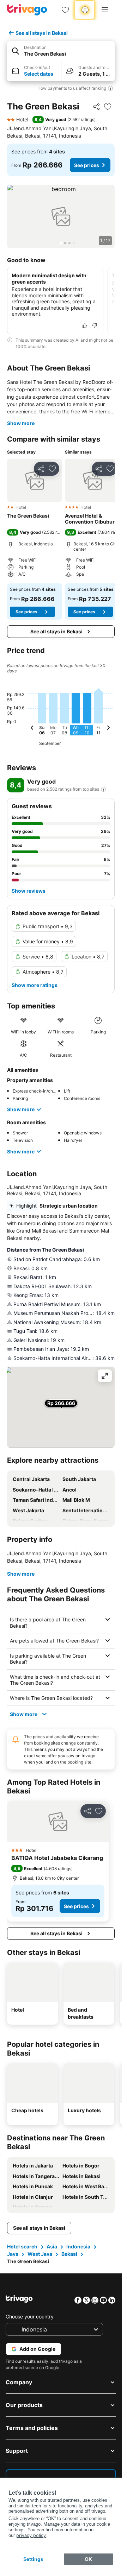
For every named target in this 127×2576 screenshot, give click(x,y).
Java (13, 2254)
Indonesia (78, 2246)
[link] (65, 10)
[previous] (32, 729)
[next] (108, 729)
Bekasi (69, 2254)
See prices (87, 165)
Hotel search (22, 2246)
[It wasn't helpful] (95, 325)
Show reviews (29, 891)
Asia (52, 2246)
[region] (61, 216)
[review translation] (103, 789)
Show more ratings (35, 985)
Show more (21, 423)
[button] (61, 51)
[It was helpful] (85, 325)
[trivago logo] (27, 10)
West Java (40, 2254)
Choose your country (30, 2316)
